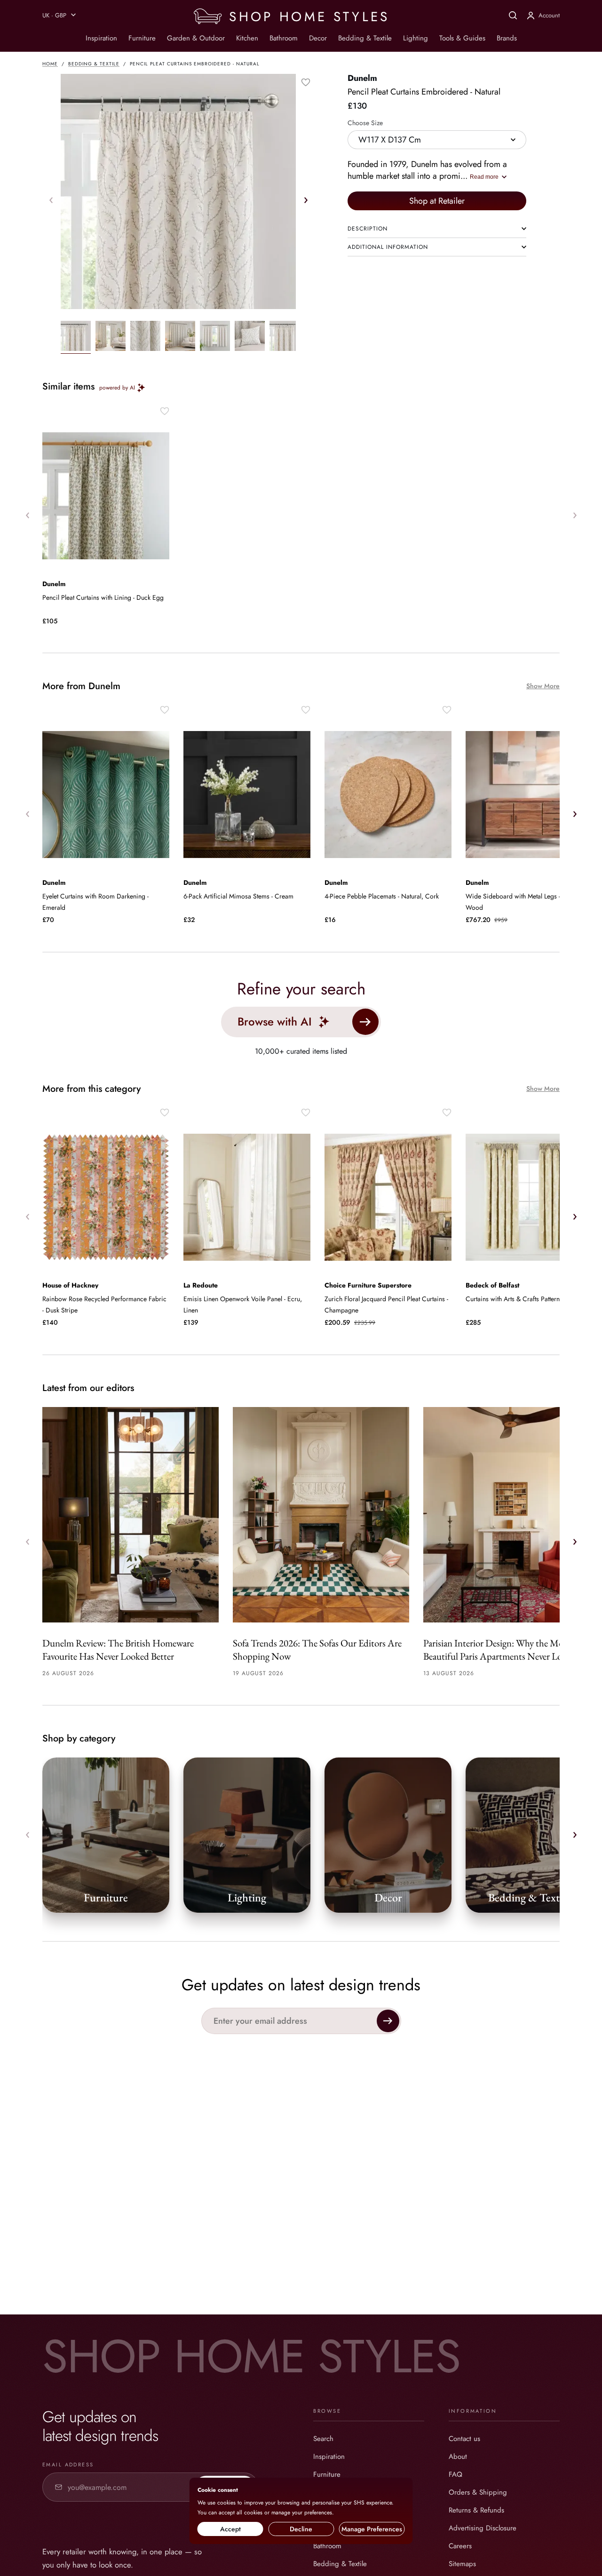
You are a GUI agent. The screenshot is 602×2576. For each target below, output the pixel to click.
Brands (507, 38)
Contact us (464, 2439)
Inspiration (101, 38)
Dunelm (362, 78)
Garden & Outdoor (196, 38)
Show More (543, 686)
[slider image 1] (111, 337)
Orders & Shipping (478, 2492)
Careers (460, 2546)
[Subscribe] (388, 2021)
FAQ (455, 2474)
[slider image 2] (145, 337)
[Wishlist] (306, 82)
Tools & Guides (462, 38)
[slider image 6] (285, 337)
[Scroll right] (306, 200)
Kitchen (247, 38)
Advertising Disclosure (483, 2528)
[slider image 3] (180, 337)
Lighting (416, 38)
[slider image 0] (76, 337)
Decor (318, 38)
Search (323, 2439)
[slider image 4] (215, 337)
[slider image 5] (250, 337)
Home (50, 64)
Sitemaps (462, 2564)
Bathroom (284, 38)
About (458, 2457)
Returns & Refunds (476, 2510)
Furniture (142, 38)
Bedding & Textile (365, 38)
